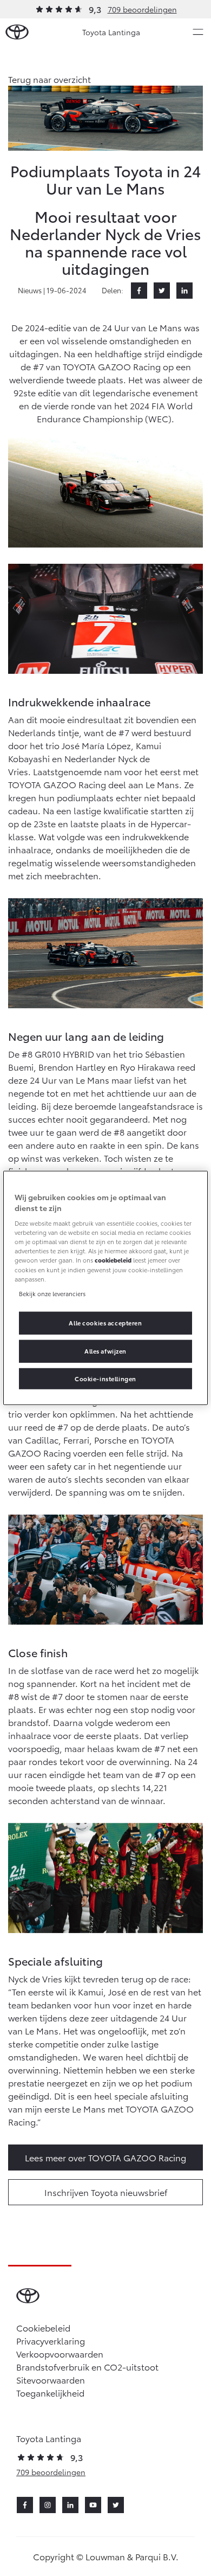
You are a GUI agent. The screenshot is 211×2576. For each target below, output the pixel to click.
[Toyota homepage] (17, 32)
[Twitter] (162, 291)
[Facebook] (139, 291)
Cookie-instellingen (105, 1378)
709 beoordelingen (142, 9)
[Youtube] (93, 2505)
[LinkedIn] (184, 291)
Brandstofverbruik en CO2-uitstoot (87, 2366)
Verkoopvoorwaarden (60, 2353)
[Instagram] (48, 2505)
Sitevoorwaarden (51, 2379)
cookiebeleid (113, 1260)
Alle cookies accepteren (105, 1322)
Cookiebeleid (43, 2327)
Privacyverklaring (51, 2340)
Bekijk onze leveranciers (52, 1293)
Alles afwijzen (105, 1350)
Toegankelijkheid (50, 2393)
